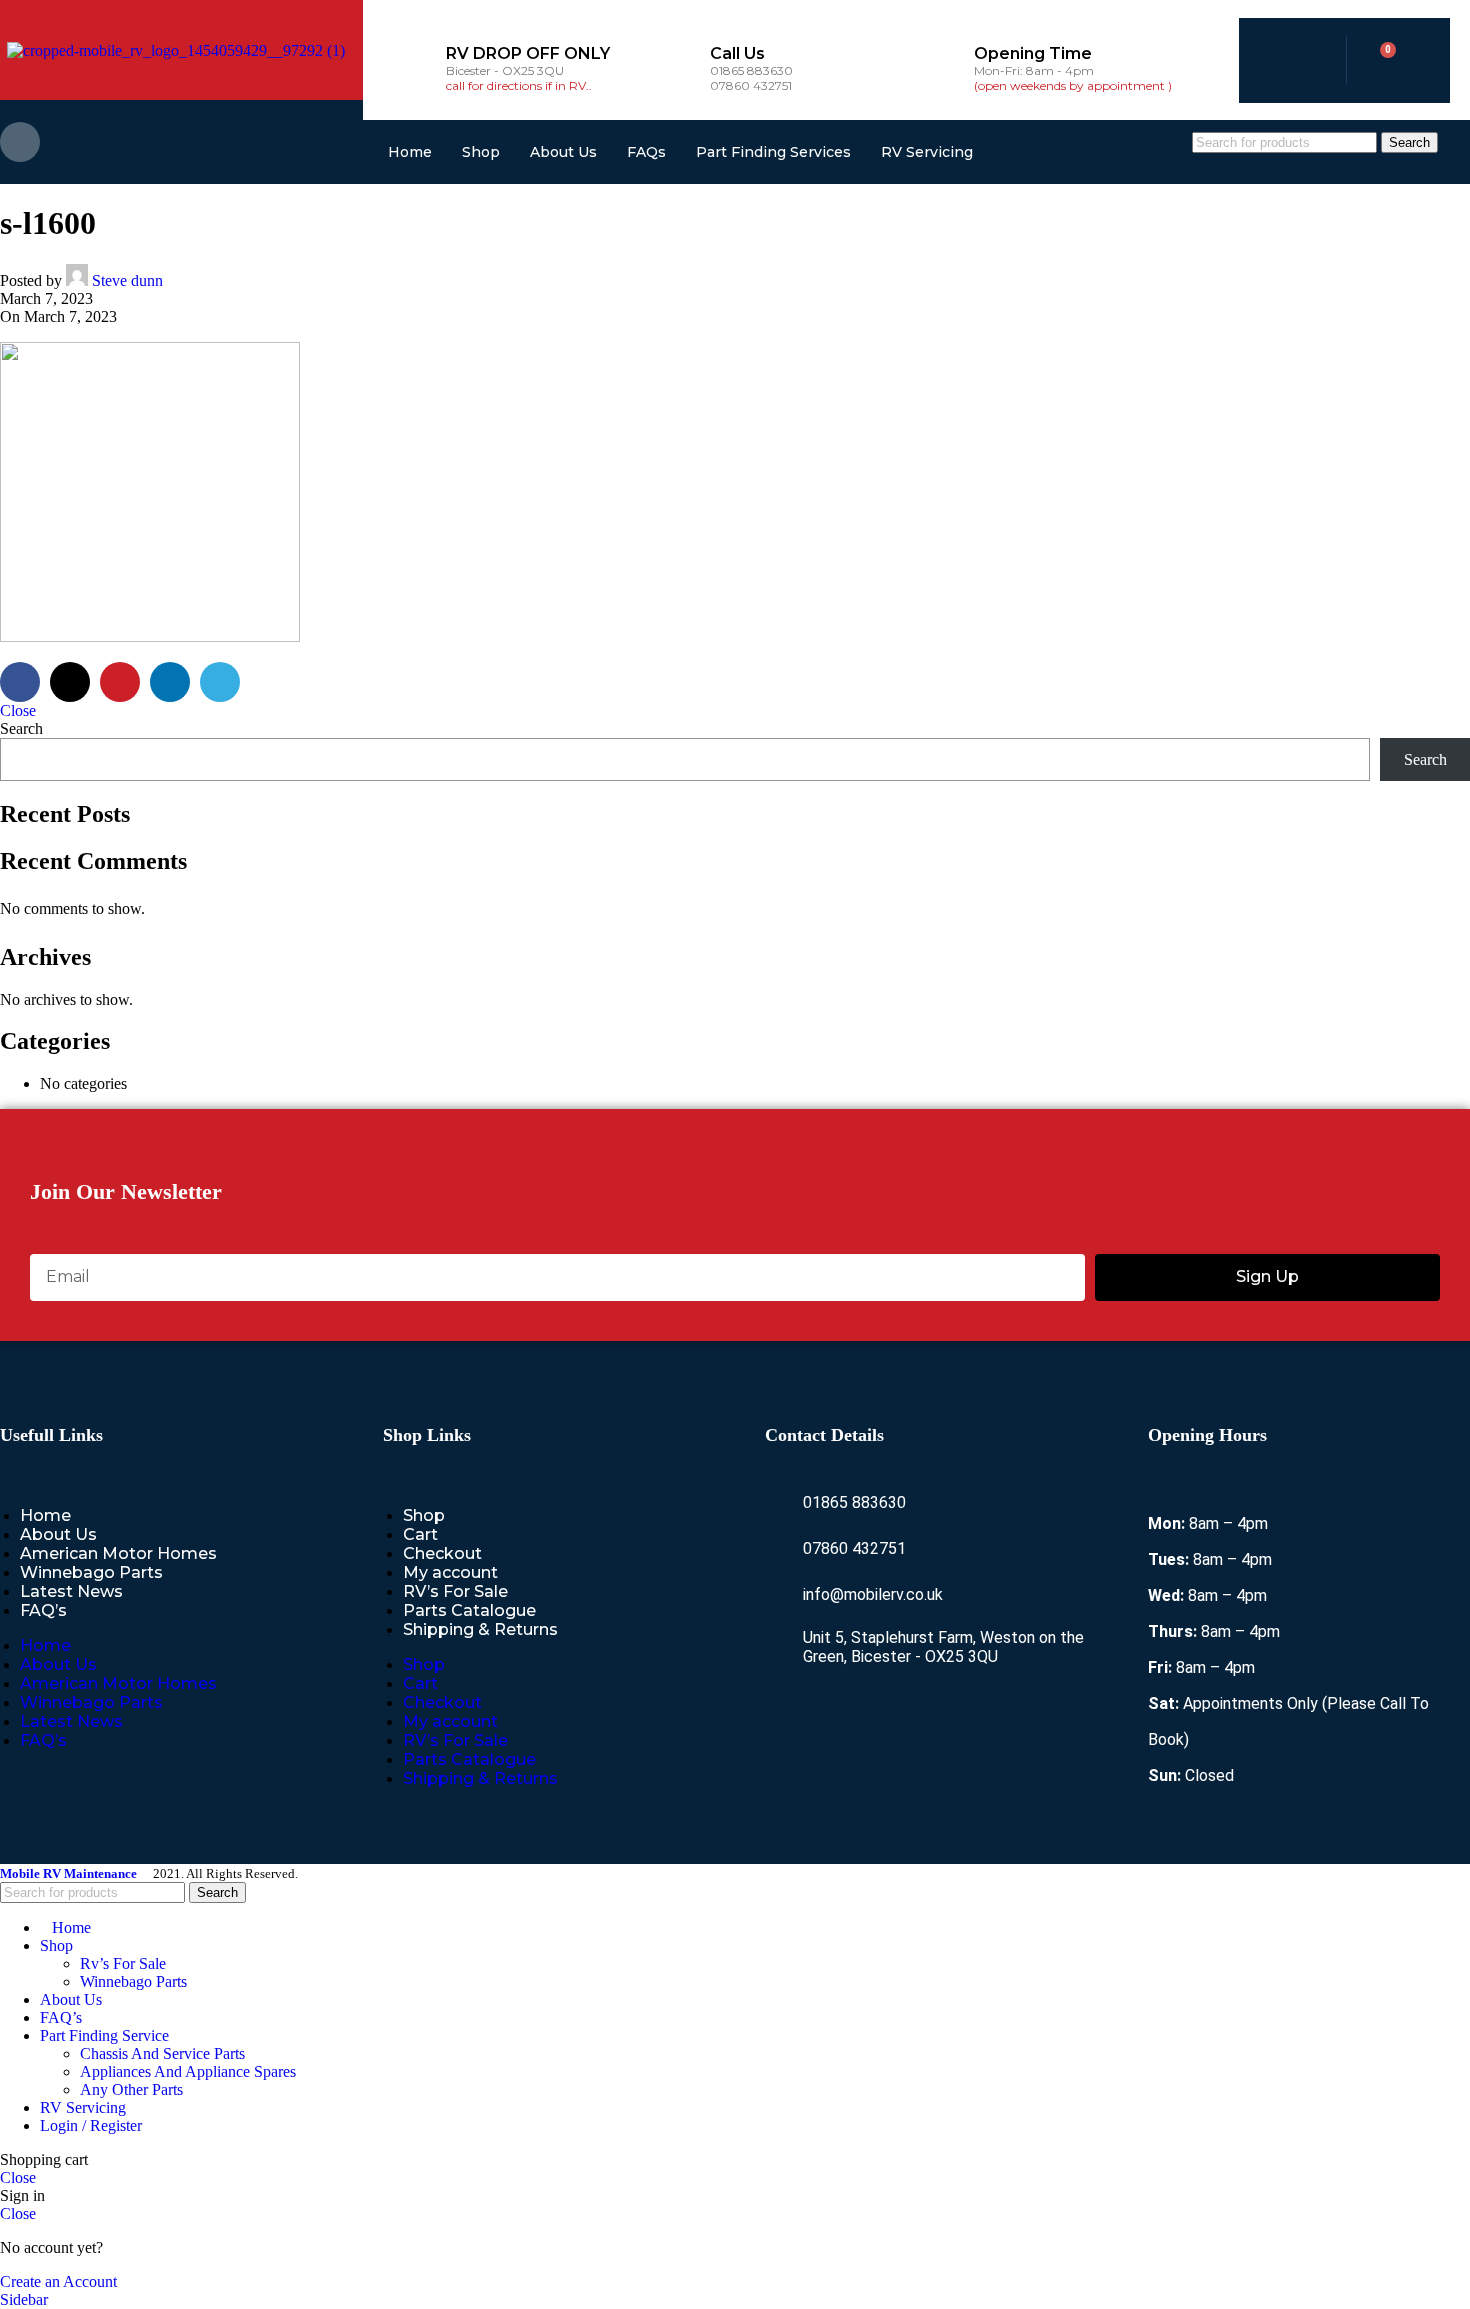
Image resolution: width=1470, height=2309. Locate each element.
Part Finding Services (773, 152)
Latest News (71, 1591)
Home (410, 152)
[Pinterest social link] (120, 682)
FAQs (646, 152)
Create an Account (58, 2281)
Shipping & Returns (480, 1629)
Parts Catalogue (469, 1610)
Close (18, 710)
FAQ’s (43, 1610)
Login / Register (91, 2125)
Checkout (442, 1553)
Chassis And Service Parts (162, 2053)
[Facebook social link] (20, 142)
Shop (481, 152)
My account (450, 1572)
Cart (420, 1534)
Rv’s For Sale (123, 1963)
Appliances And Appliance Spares (188, 2071)
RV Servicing (927, 152)
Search (21, 728)
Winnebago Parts (91, 1572)
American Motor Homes (118, 1553)
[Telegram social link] (220, 682)
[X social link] (70, 682)
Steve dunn (127, 280)
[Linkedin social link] (170, 682)
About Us (563, 152)
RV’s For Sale (455, 1591)
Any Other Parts (131, 2089)
